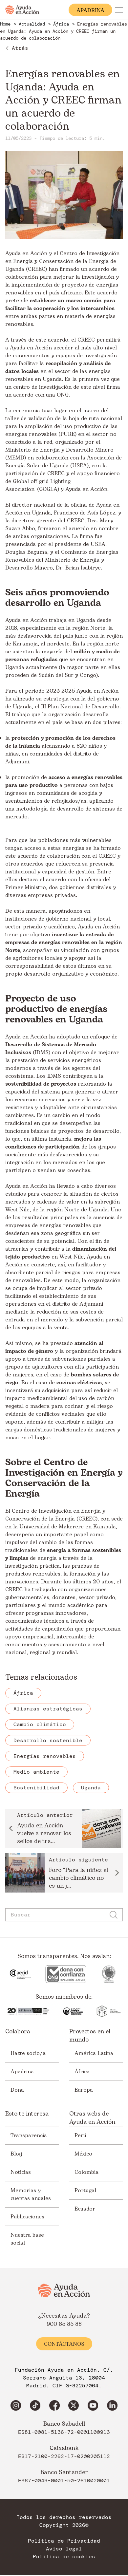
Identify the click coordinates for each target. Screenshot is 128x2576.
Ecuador (85, 2209)
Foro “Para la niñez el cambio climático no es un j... (78, 1878)
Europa (84, 2090)
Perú (80, 2136)
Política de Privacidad (64, 2541)
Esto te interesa (27, 2114)
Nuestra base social (27, 2239)
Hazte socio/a (28, 2053)
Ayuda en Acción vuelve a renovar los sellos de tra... (44, 1834)
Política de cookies (64, 2557)
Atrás (20, 48)
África (82, 2072)
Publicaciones (27, 2217)
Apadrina (22, 2072)
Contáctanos (64, 2344)
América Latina (94, 2053)
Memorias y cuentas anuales (31, 2194)
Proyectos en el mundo (90, 2036)
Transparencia (29, 2136)
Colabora (18, 2032)
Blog (16, 2154)
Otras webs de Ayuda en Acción (92, 2118)
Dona (17, 2090)
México (83, 2154)
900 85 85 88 (64, 2324)
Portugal (85, 2191)
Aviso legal (64, 2549)
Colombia (86, 2172)
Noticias (21, 2172)
